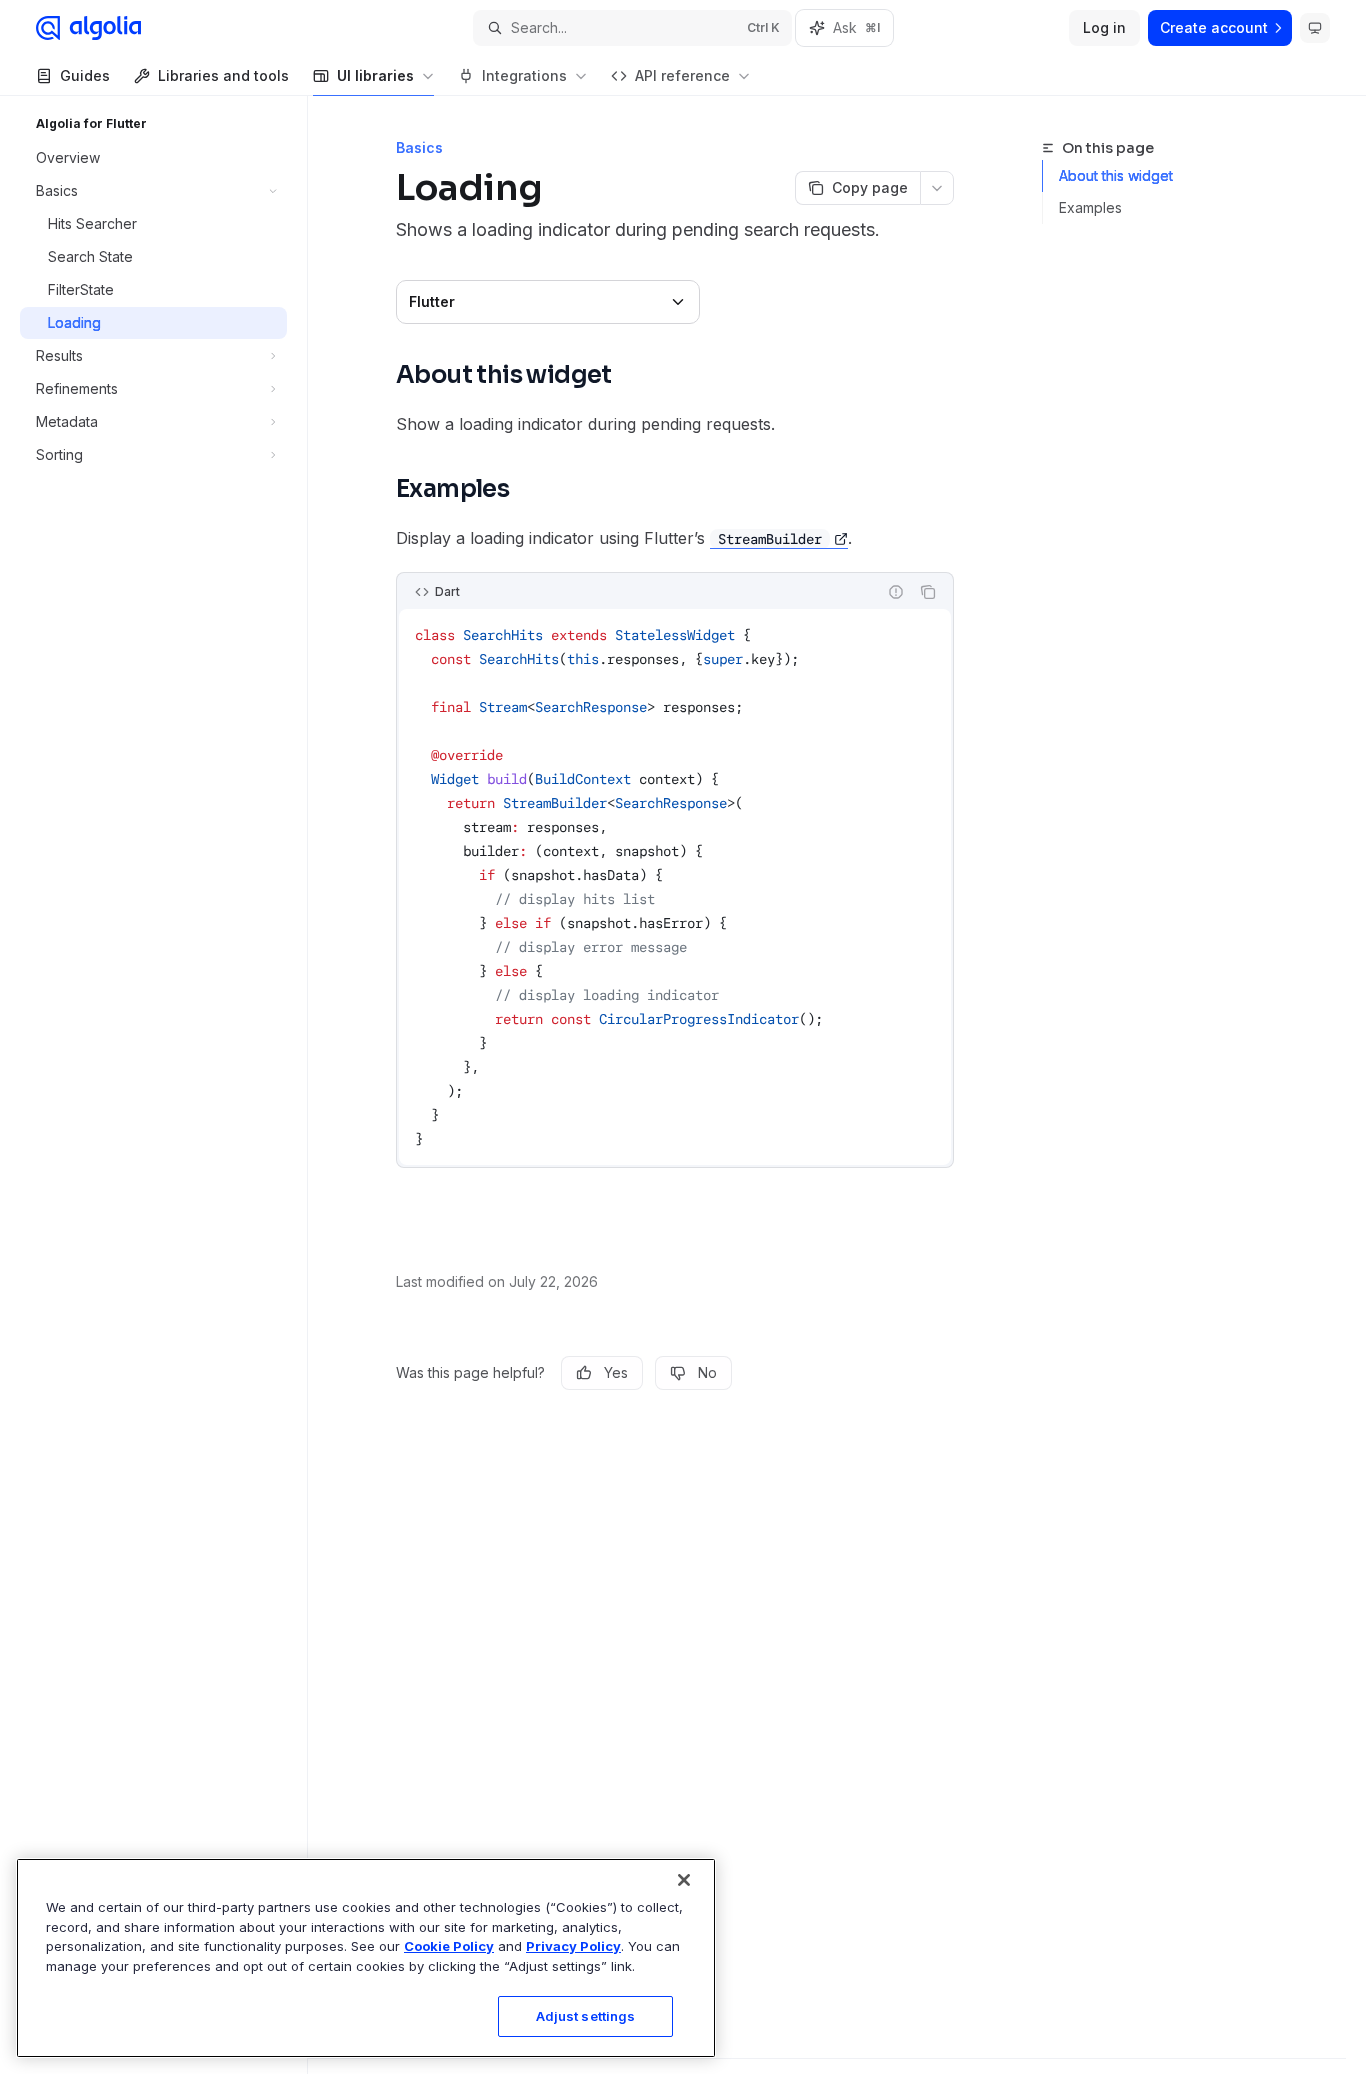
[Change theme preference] (1315, 28)
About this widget (1116, 175)
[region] (366, 1958)
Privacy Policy (573, 1946)
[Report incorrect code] (896, 592)
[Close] (684, 1880)
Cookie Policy (449, 1946)
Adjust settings (586, 2016)
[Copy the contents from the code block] (928, 592)
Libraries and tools (223, 75)
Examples (1090, 207)
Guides (85, 75)
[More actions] (937, 188)
